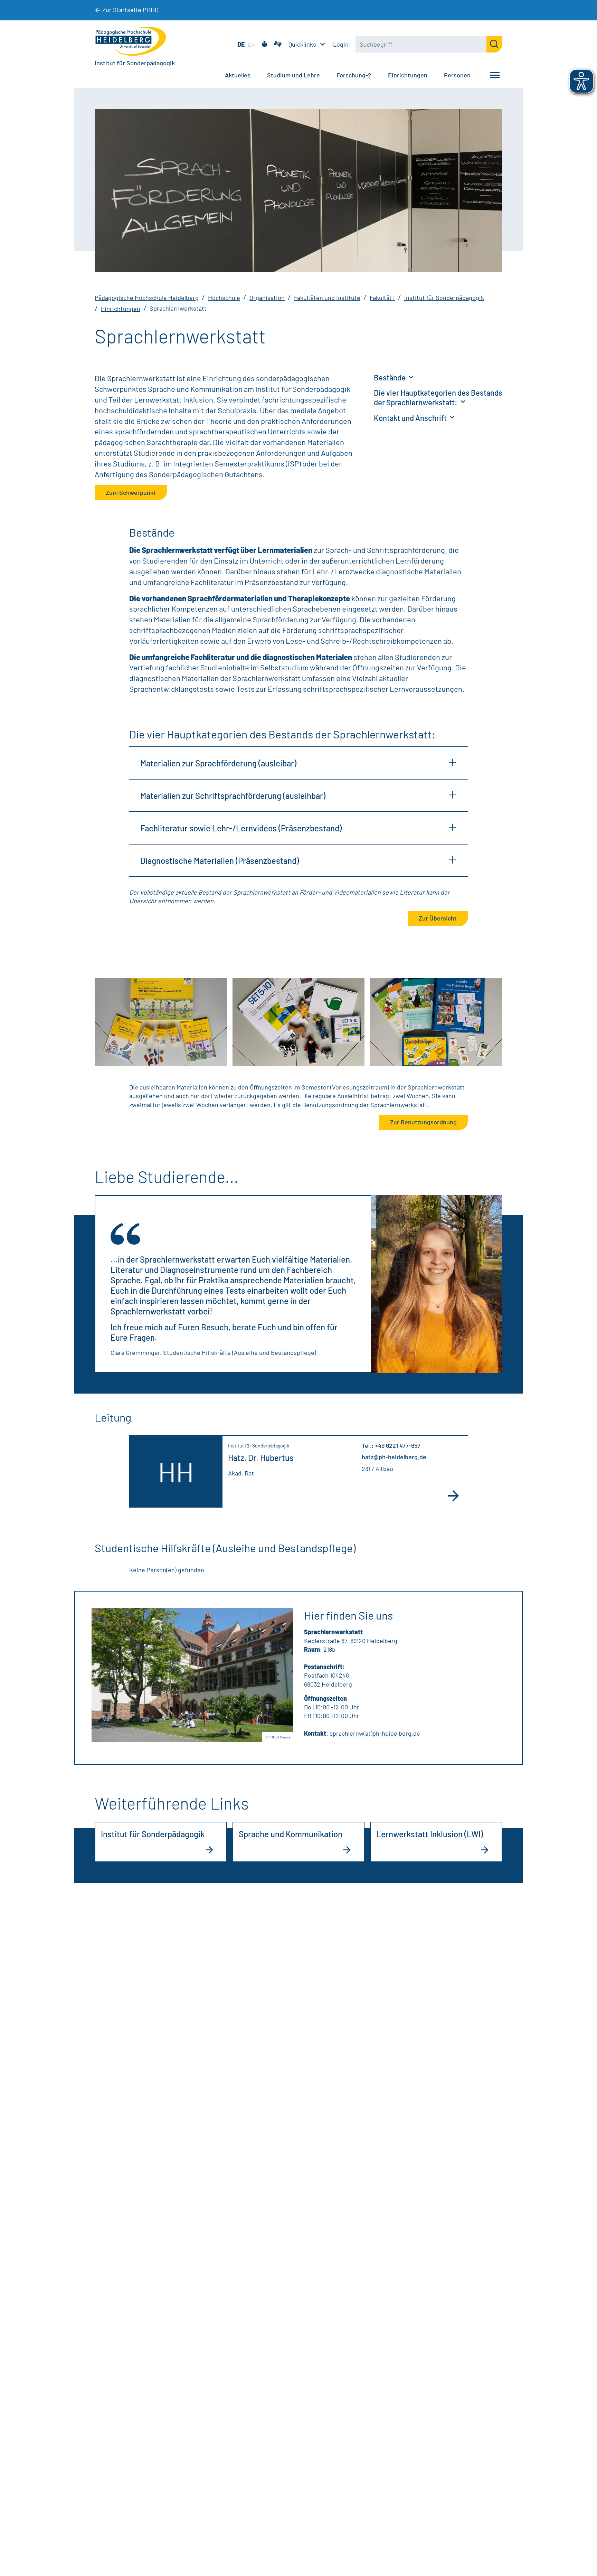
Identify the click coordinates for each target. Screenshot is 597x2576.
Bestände (390, 377)
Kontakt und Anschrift (411, 418)
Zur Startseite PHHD (130, 10)
